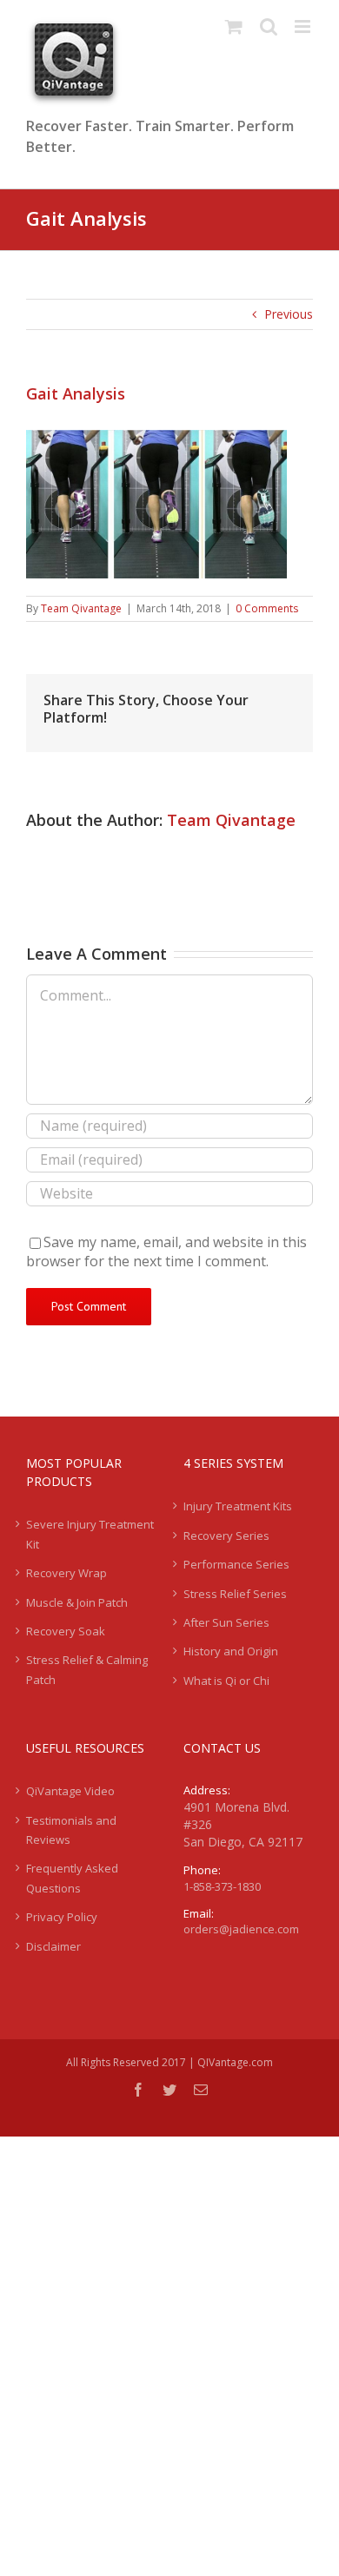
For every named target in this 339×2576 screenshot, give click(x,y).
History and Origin (231, 1651)
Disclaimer (53, 1946)
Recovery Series (226, 1536)
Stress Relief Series (235, 1594)
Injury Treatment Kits (238, 1506)
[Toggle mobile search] (269, 26)
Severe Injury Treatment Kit (90, 1534)
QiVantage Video (70, 1791)
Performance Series (236, 1564)
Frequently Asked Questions (72, 1878)
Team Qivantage (81, 608)
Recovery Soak (66, 1631)
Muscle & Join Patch (77, 1602)
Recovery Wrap (66, 1573)
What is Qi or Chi (226, 1681)
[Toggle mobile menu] (304, 26)
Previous (289, 314)
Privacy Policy (62, 1917)
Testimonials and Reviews (71, 1830)
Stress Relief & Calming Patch (87, 1669)
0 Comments (267, 608)
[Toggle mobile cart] (234, 26)
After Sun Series (226, 1622)
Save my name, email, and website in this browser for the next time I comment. (166, 1252)
